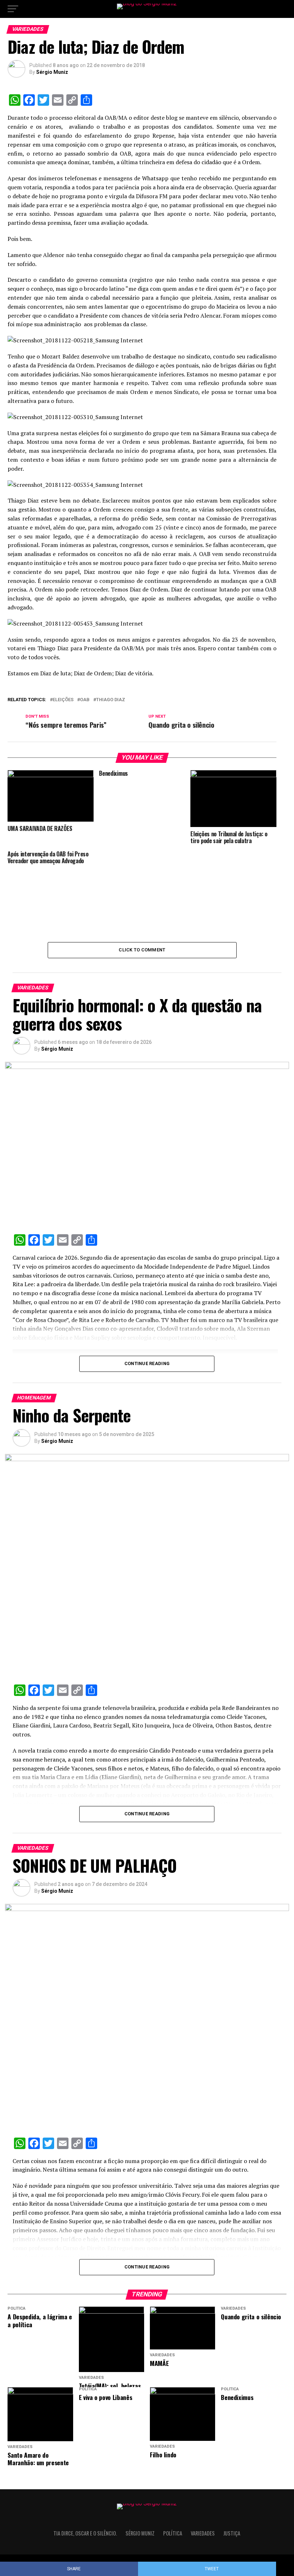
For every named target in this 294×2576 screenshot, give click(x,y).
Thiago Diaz (111, 700)
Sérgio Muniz (52, 72)
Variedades (203, 2533)
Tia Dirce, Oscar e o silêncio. (85, 2533)
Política (173, 2533)
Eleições (63, 700)
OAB (85, 700)
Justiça (232, 2533)
